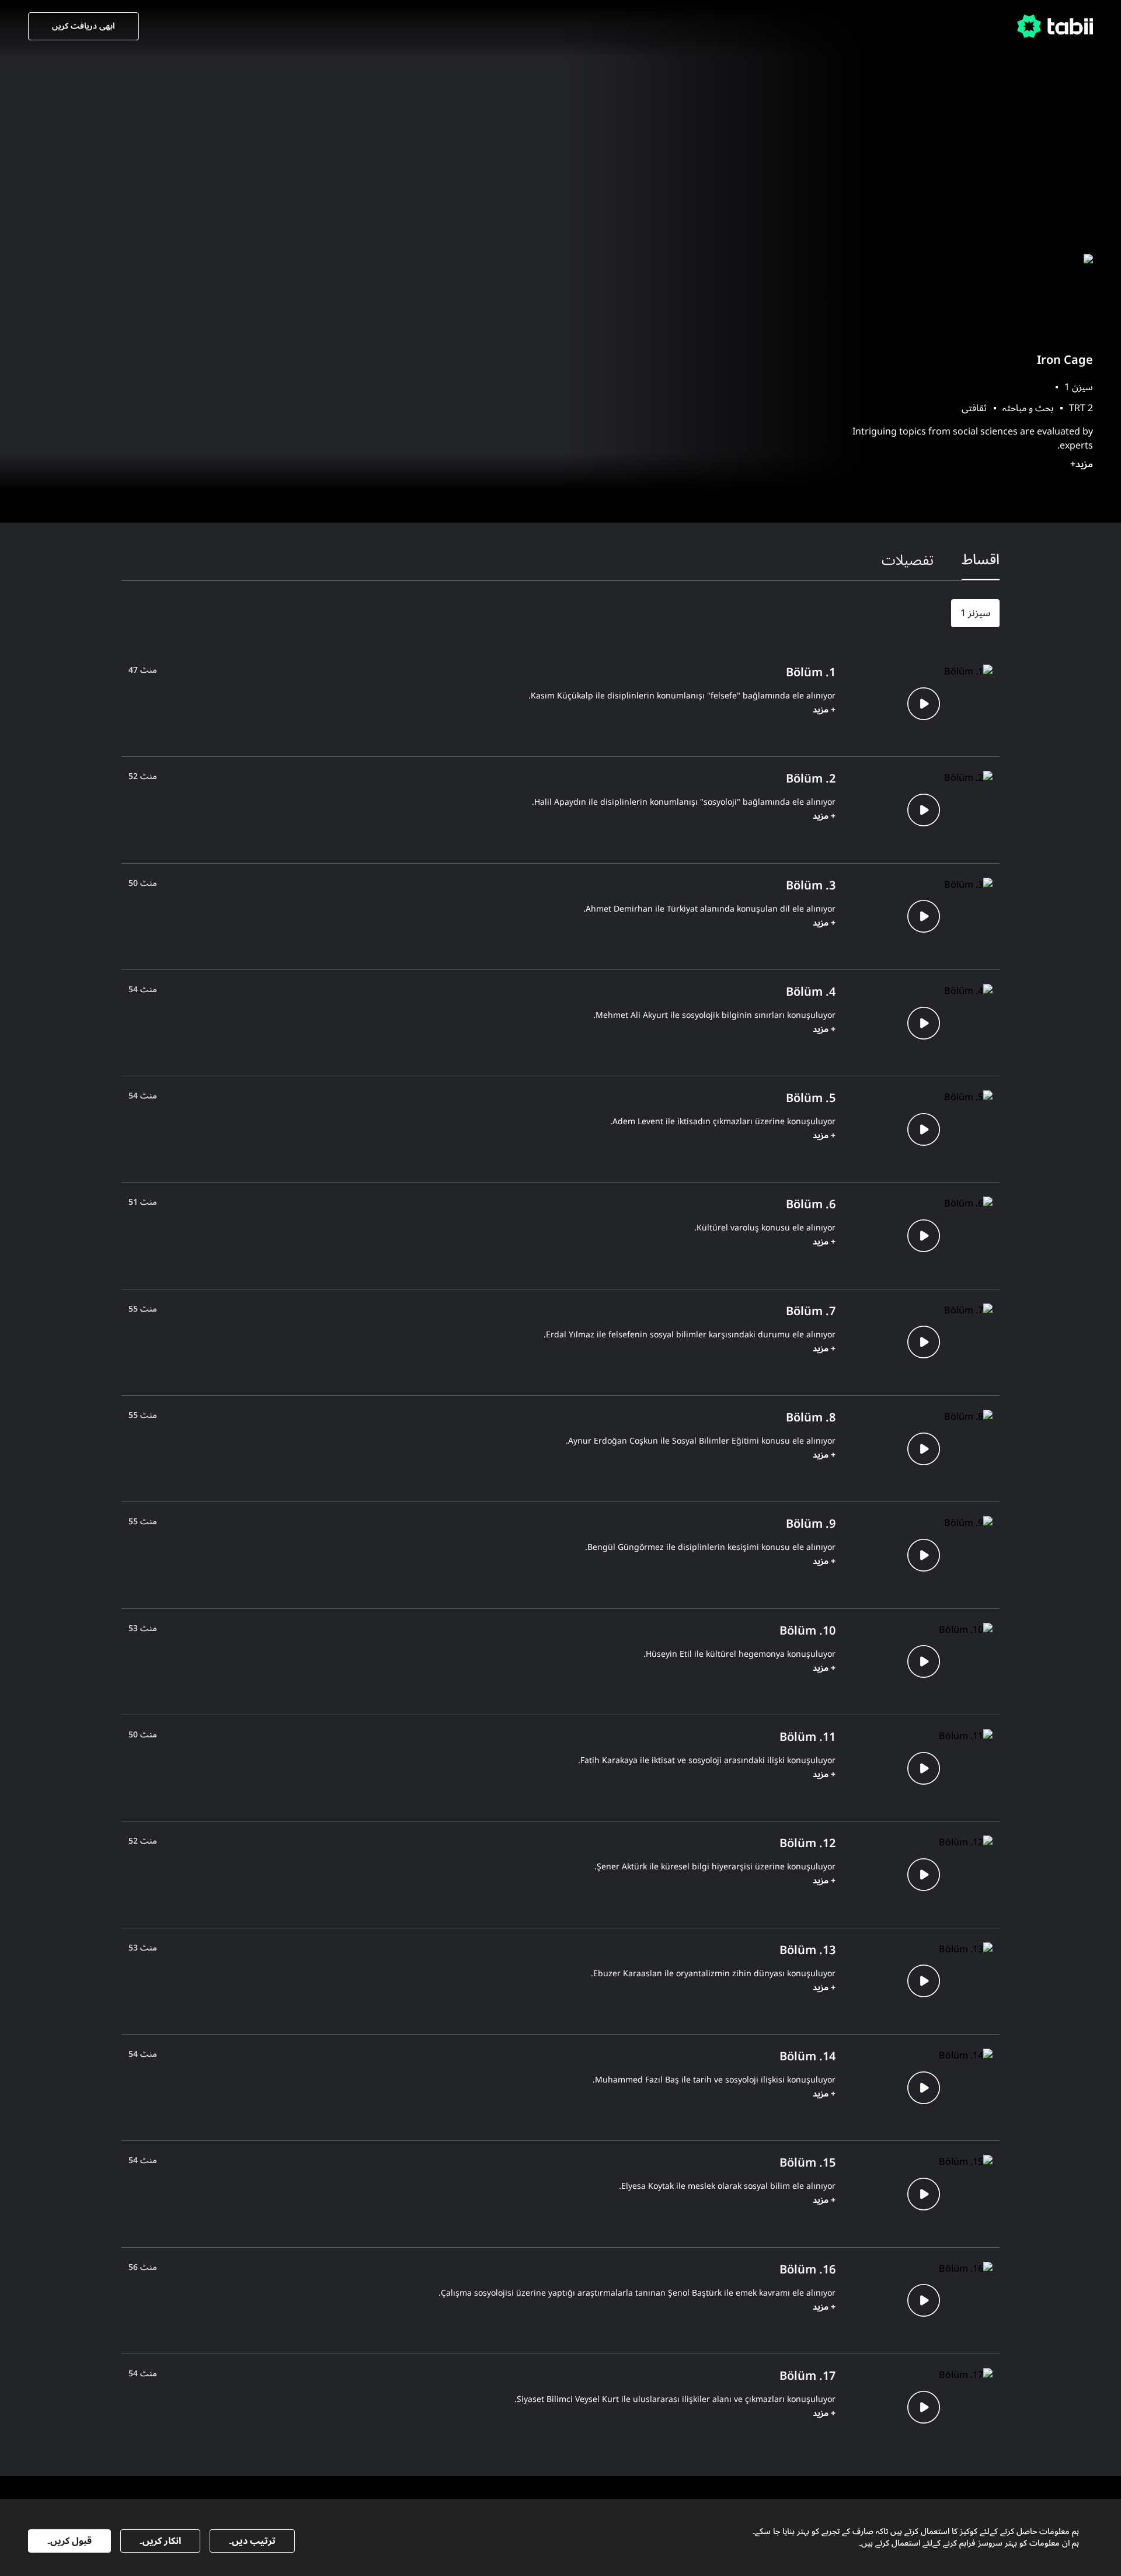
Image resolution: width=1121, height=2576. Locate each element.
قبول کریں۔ (69, 2541)
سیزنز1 (975, 613)
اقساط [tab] (981, 560)
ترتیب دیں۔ (252, 2541)
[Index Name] (923, 703)
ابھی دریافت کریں (83, 26)
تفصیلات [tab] (908, 560)
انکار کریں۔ (160, 2541)
